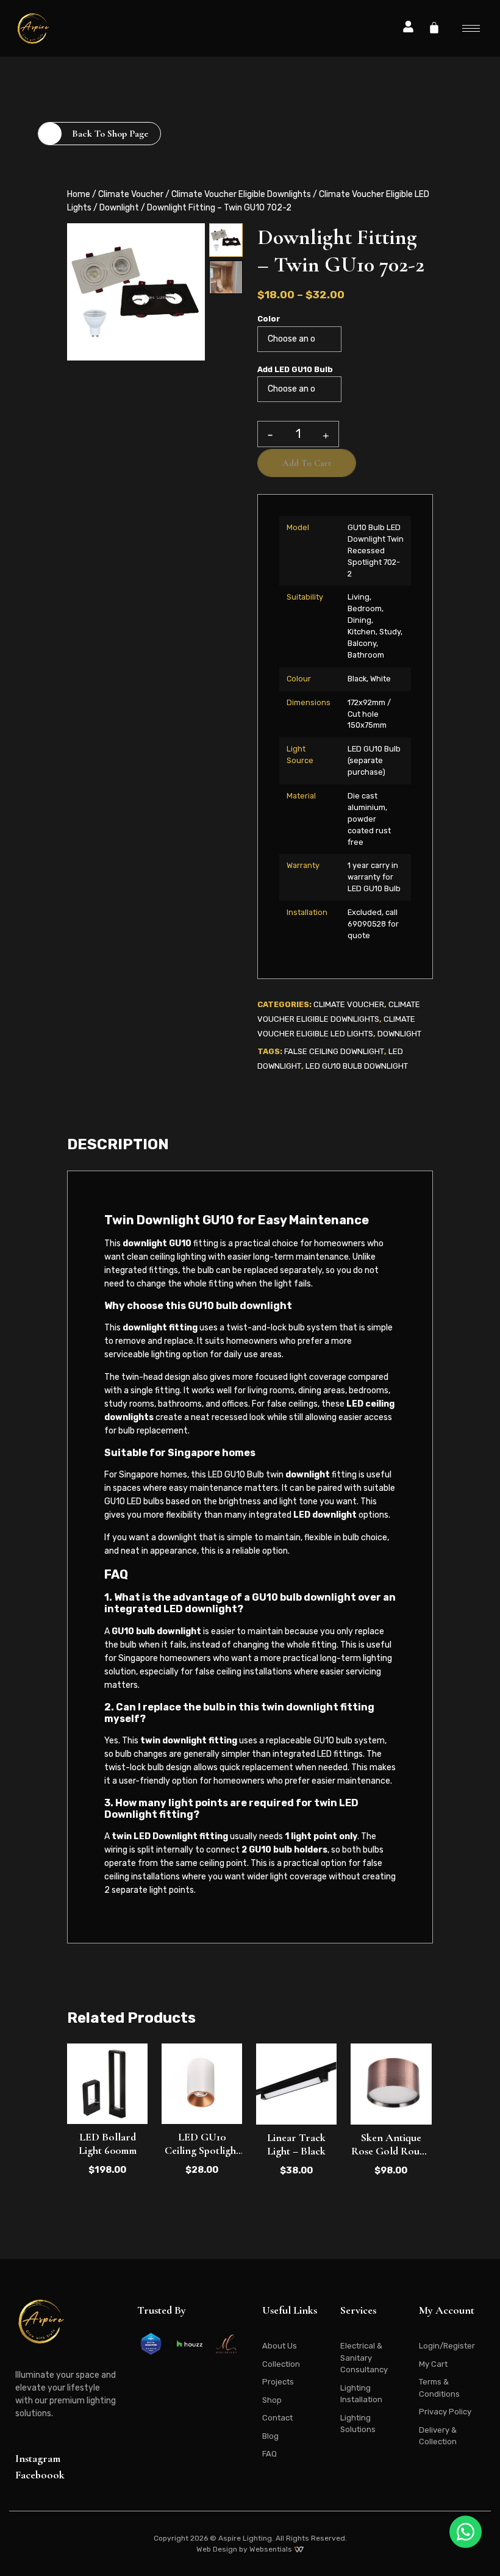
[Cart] (434, 27)
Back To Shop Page (110, 134)
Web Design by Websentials (245, 2549)
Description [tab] (118, 1144)
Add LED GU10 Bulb (295, 370)
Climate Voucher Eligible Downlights (241, 194)
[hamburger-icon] (471, 28)
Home (79, 194)
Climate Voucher (131, 194)
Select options (391, 2131)
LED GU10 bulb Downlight (357, 1066)
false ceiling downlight (334, 1051)
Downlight (119, 208)
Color (269, 319)
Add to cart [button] (107, 2131)
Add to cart (307, 463)
